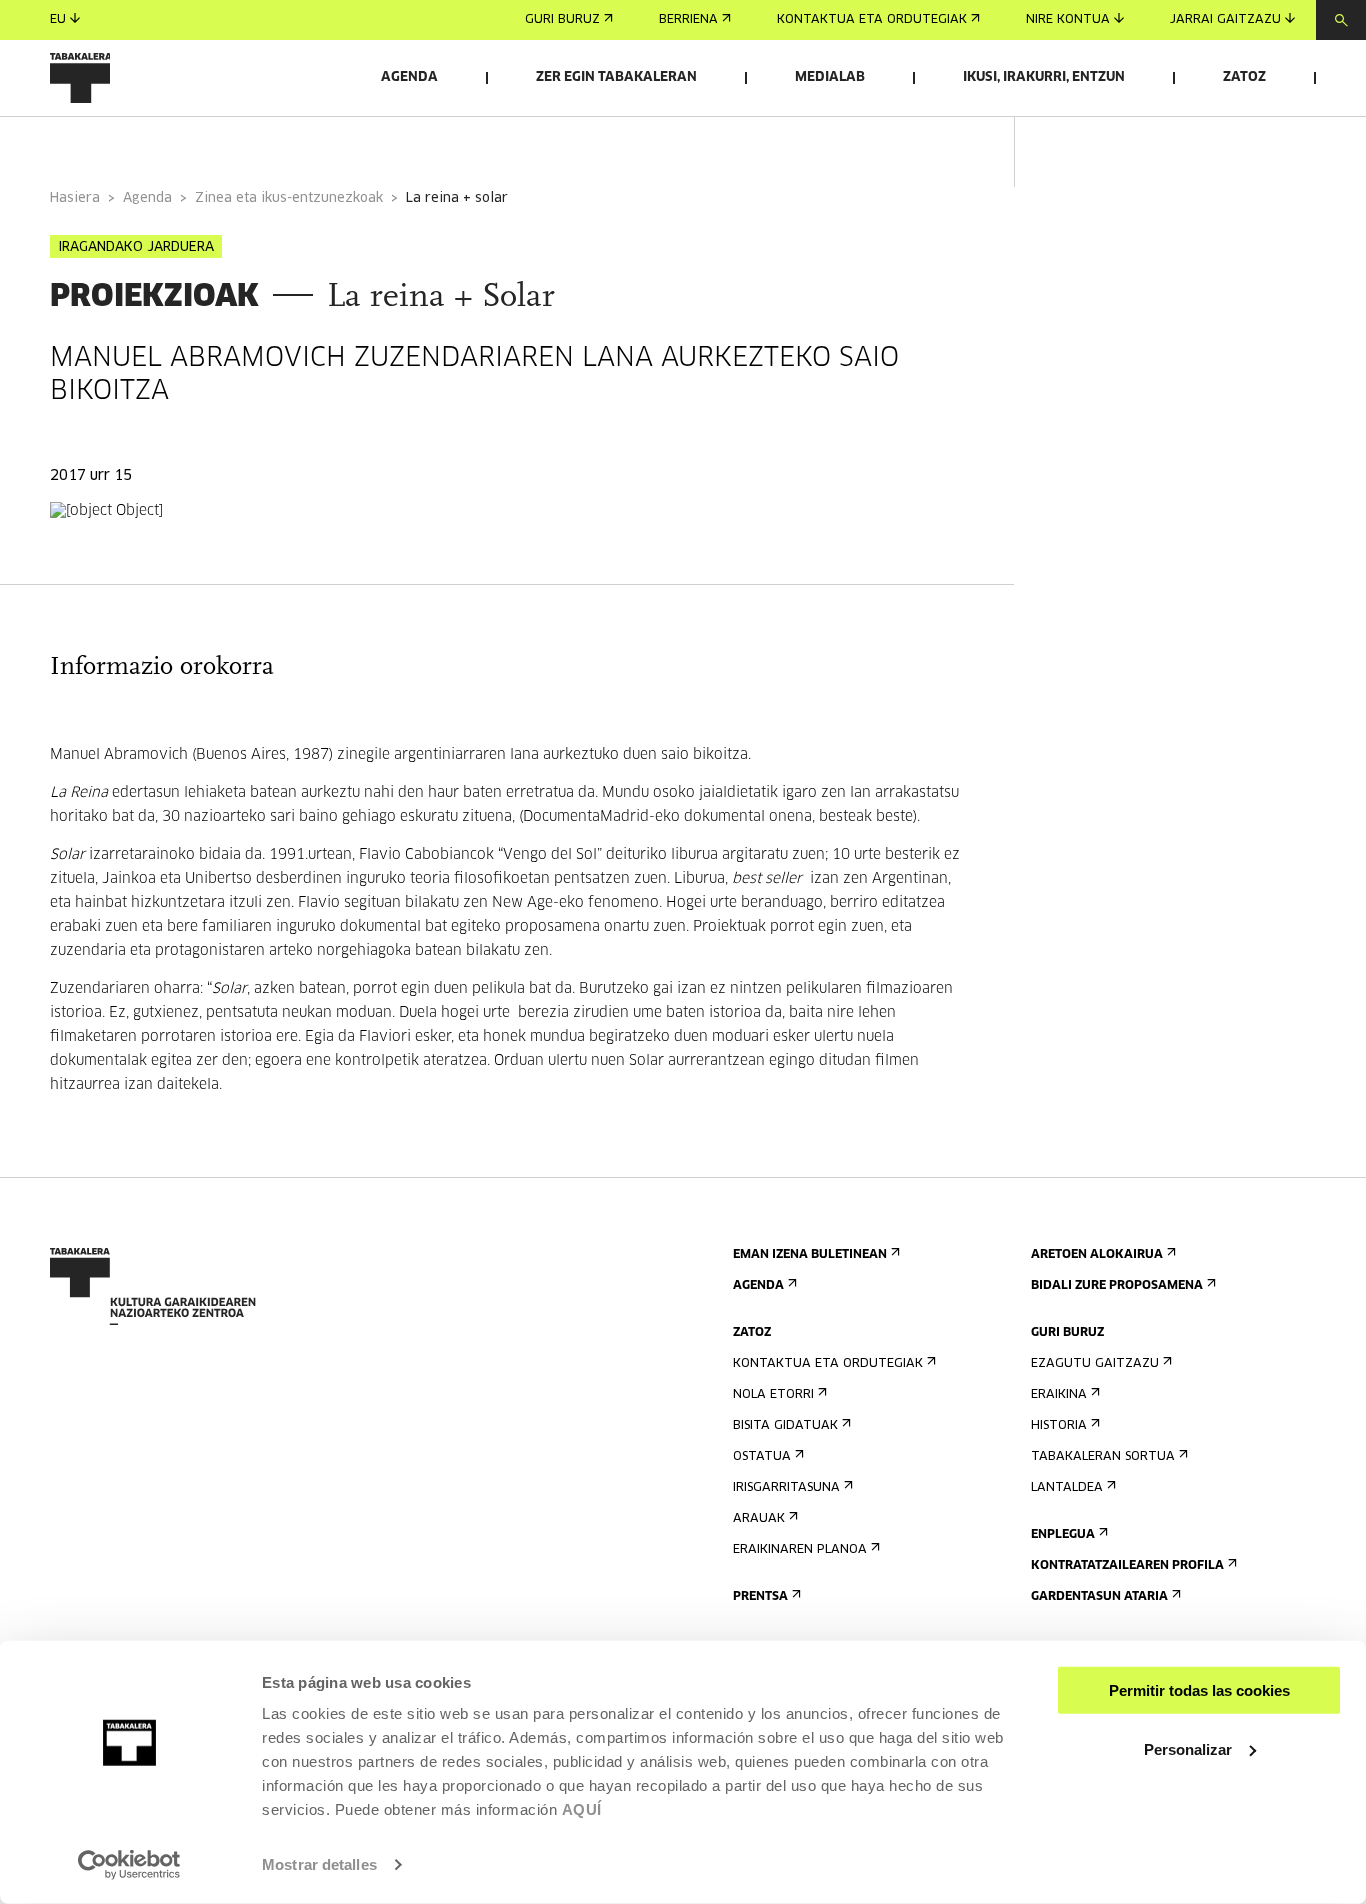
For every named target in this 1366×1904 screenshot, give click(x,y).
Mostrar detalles (319, 1864)
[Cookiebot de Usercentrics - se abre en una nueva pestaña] (129, 1865)
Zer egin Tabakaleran (616, 77)
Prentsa (760, 1597)
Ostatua (762, 1457)
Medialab (830, 77)
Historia (1059, 1426)
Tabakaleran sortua (1103, 1457)
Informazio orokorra (131, 143)
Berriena (688, 20)
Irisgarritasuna (786, 1488)
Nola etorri (773, 1395)
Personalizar (1188, 1748)
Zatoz (1244, 77)
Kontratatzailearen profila (1127, 1566)
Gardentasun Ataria (1099, 1597)
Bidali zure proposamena (1117, 1286)
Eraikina (1059, 1395)
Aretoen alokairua (1097, 1255)
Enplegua (1063, 1535)
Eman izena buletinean (810, 1255)
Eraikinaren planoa (800, 1550)
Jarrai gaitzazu (1225, 20)
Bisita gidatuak (785, 1426)
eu (58, 20)
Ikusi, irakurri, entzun (1044, 77)
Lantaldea (1067, 1488)
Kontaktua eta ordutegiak (872, 20)
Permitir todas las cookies (1199, 1690)
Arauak (759, 1519)
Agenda (409, 77)
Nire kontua (1068, 20)
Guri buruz (562, 20)
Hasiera (75, 198)
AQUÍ (582, 1809)
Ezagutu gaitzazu (1095, 1364)
